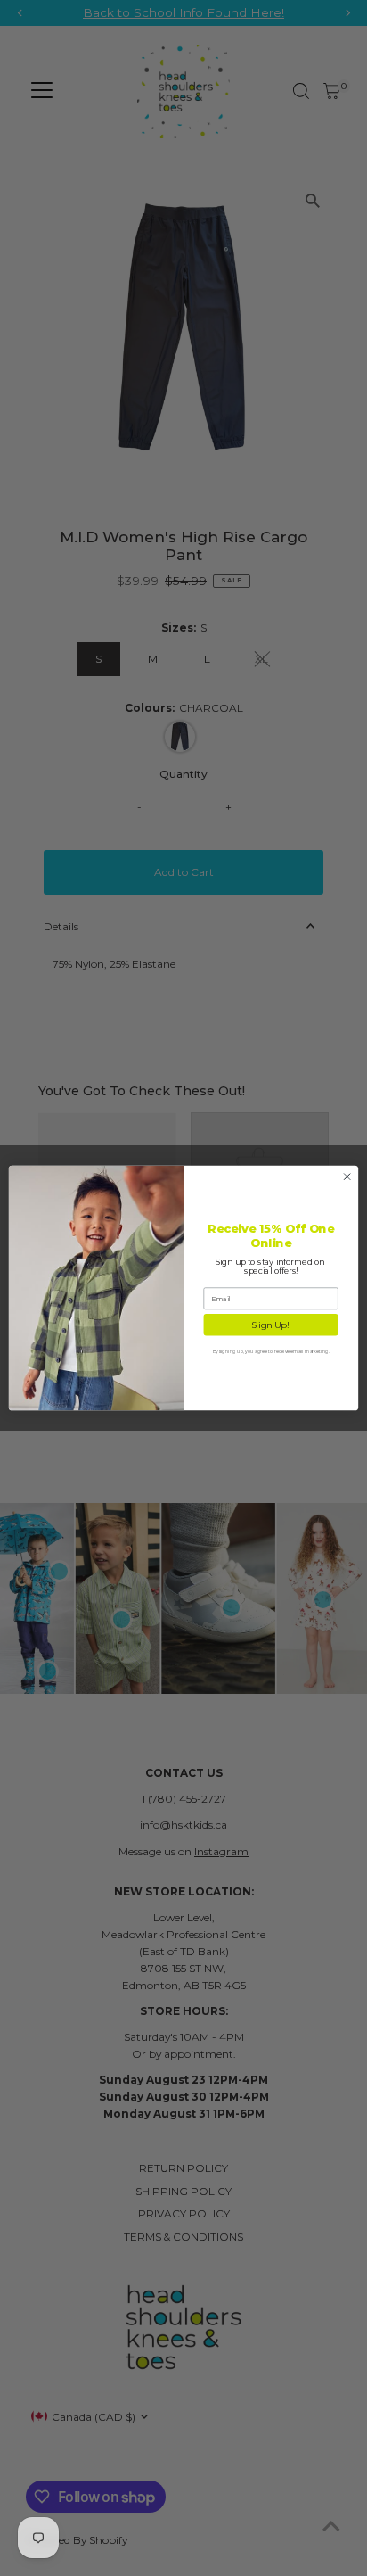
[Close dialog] (347, 1177)
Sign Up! (270, 1325)
